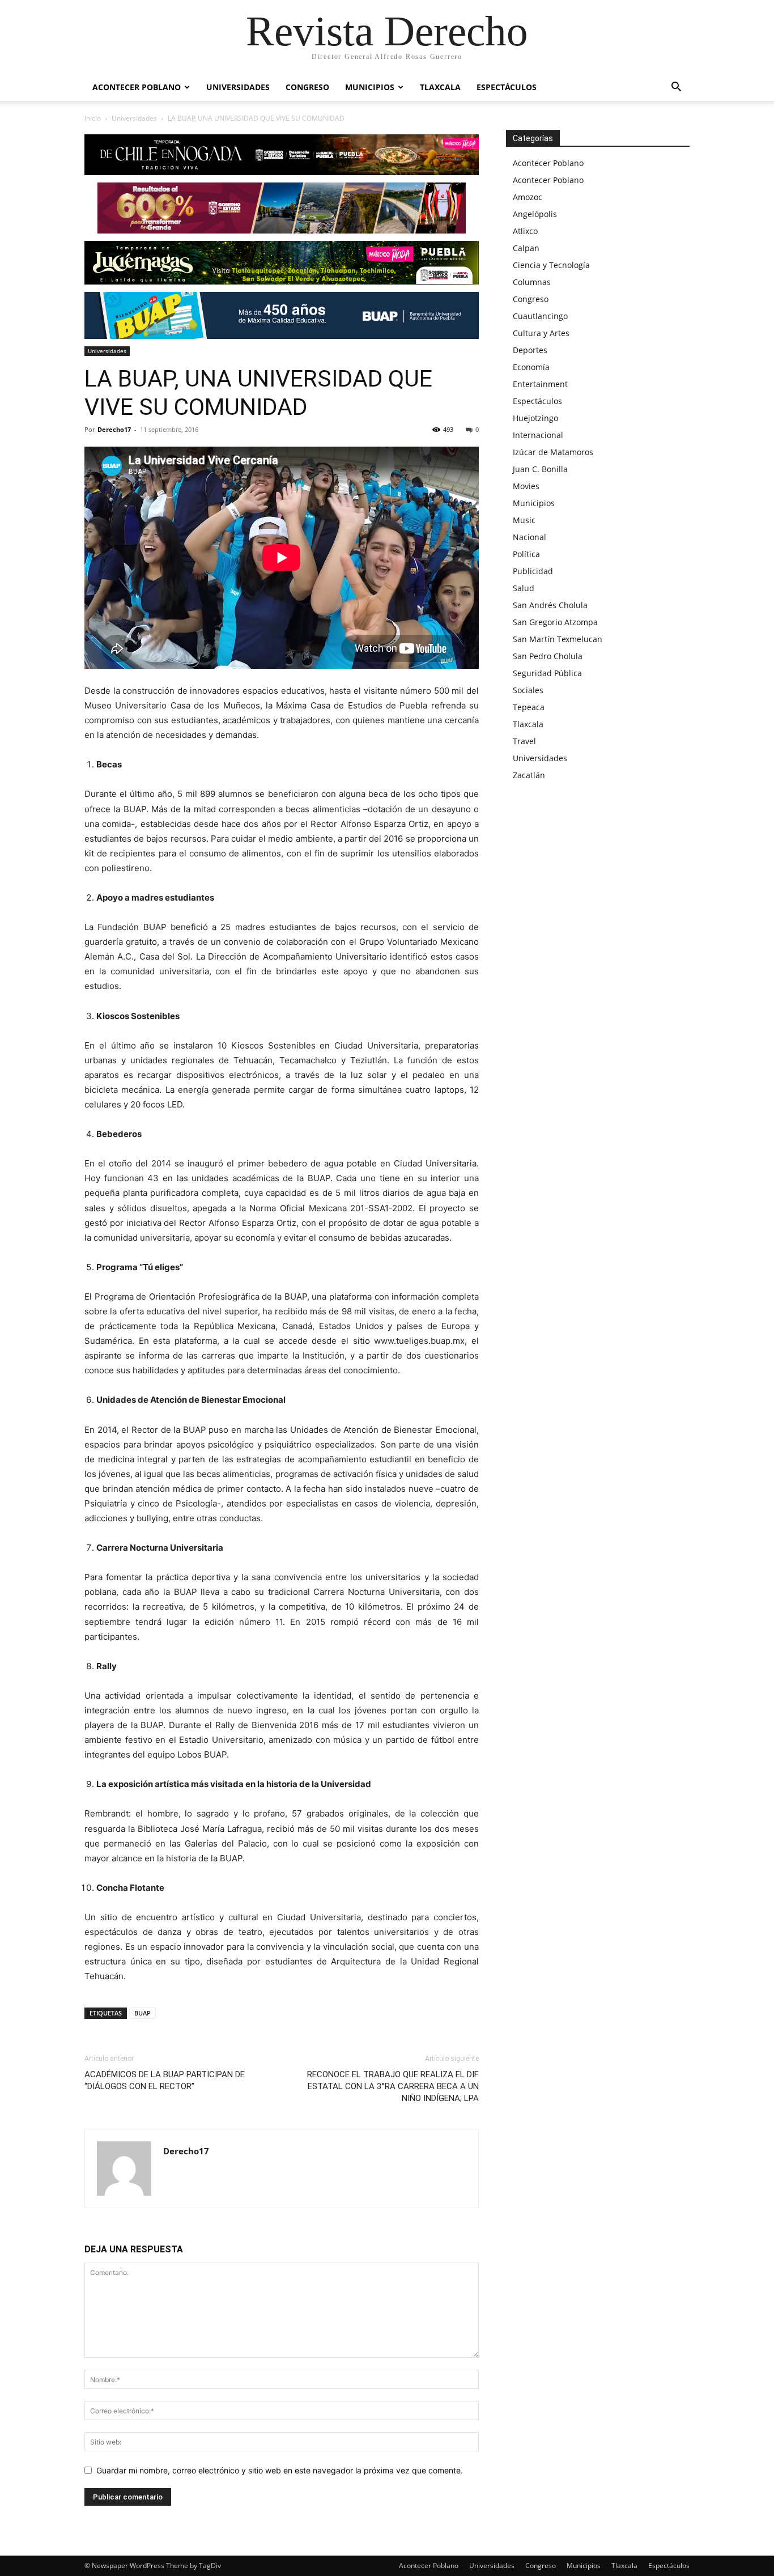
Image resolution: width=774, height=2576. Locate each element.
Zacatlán (529, 775)
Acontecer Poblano (137, 87)
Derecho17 (114, 429)
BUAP (143, 2013)
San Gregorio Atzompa (555, 622)
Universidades (238, 87)
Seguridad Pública (547, 673)
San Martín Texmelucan (558, 639)
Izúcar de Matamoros (553, 452)
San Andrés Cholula (550, 605)
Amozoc (528, 197)
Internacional (538, 435)
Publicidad (533, 571)
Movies (526, 486)
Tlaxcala (440, 87)
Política (526, 554)
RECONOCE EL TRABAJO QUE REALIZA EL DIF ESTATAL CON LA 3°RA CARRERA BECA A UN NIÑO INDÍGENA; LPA (393, 2086)
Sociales (528, 690)
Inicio (93, 118)
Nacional (530, 537)
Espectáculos (507, 87)
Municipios (370, 87)
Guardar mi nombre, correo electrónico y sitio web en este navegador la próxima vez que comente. (280, 2470)
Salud (524, 588)
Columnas (532, 282)
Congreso (307, 87)
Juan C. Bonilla (540, 469)
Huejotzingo (535, 418)
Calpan (526, 248)
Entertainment (540, 384)
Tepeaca (529, 707)
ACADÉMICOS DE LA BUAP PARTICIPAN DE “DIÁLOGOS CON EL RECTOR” (165, 2080)
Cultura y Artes (541, 333)
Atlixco (525, 231)
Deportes (530, 350)
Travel (524, 741)
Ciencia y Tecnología (551, 265)
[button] (676, 88)
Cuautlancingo (540, 316)
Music (524, 520)
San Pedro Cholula (548, 656)
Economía (531, 367)
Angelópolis (535, 214)
